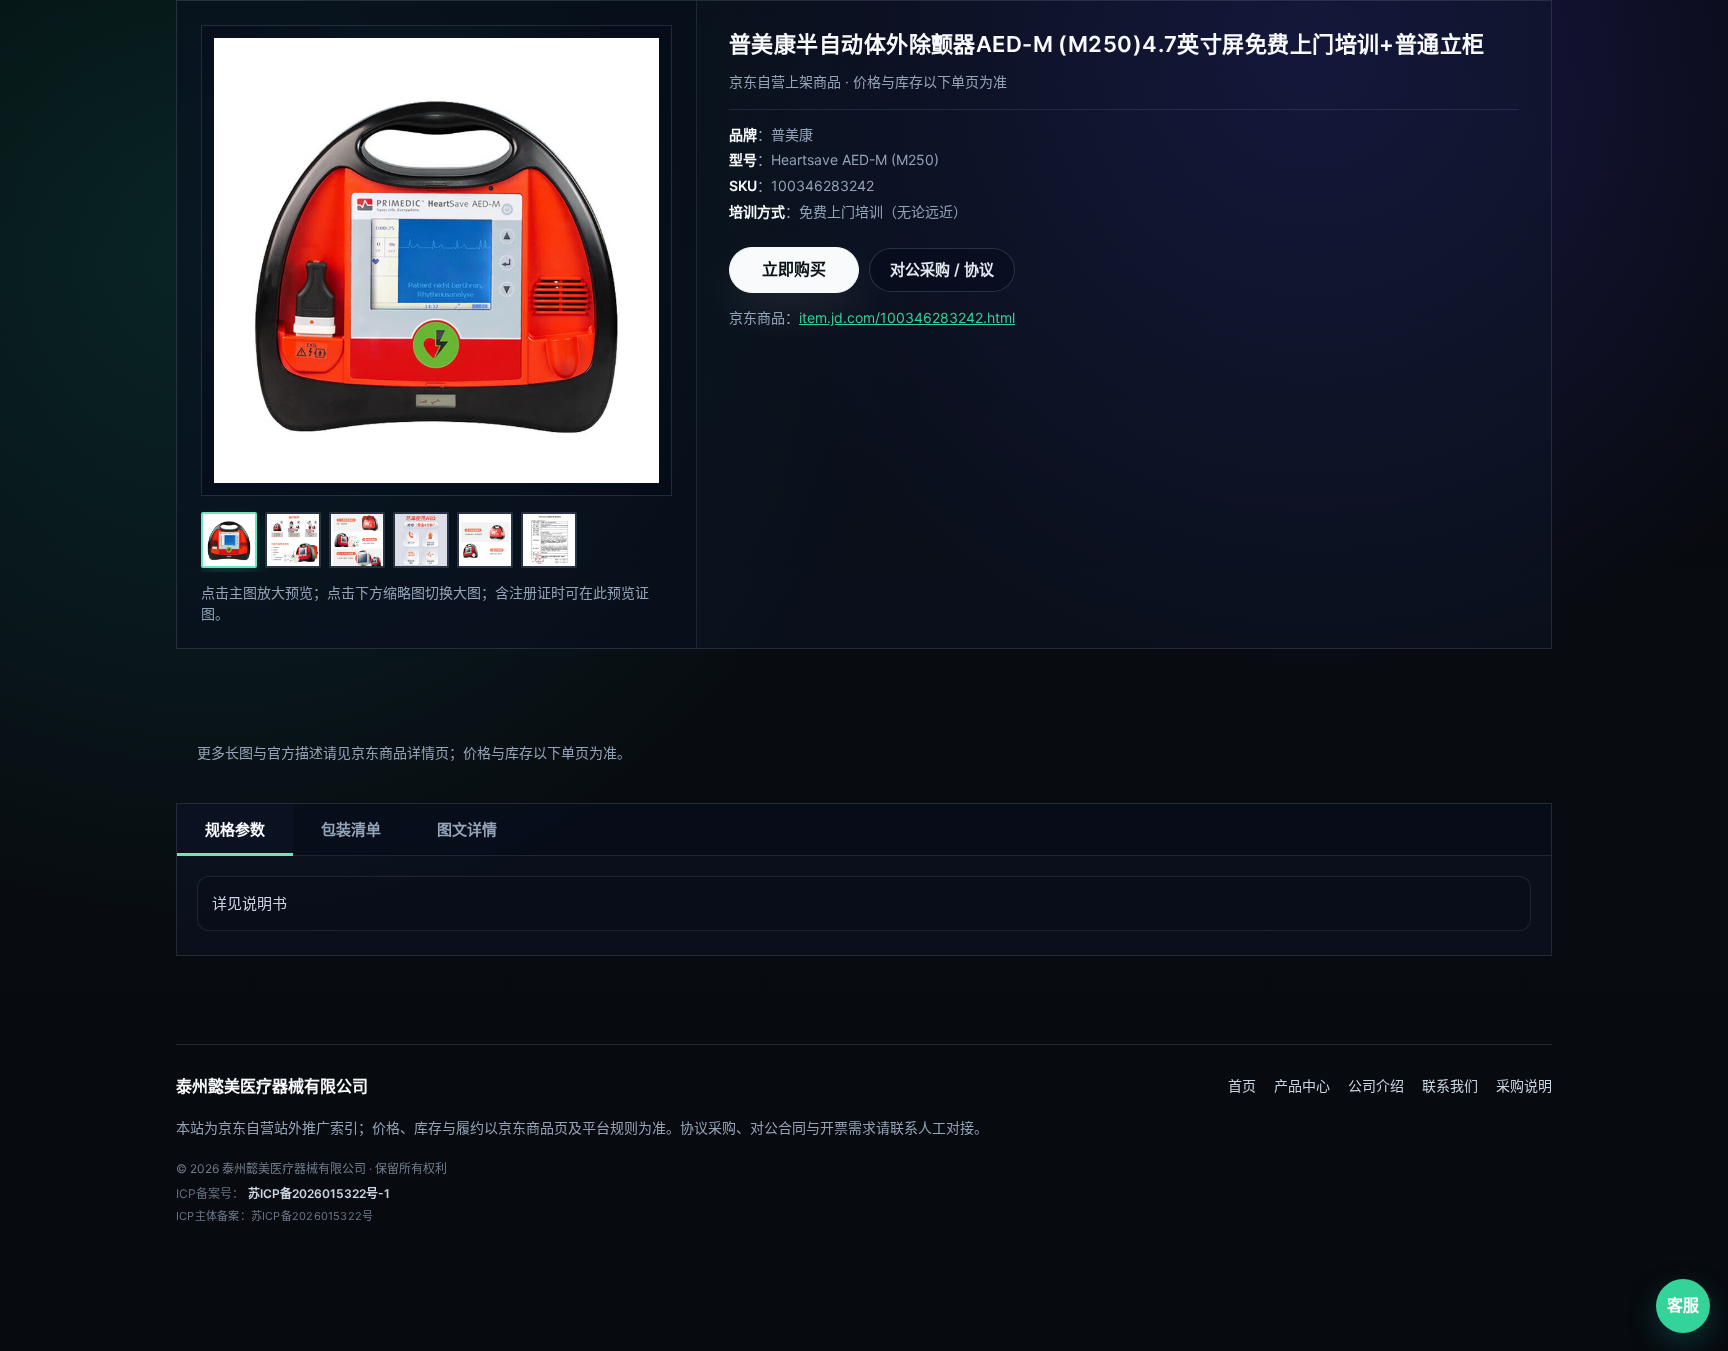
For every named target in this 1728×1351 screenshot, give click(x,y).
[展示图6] (549, 540)
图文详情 (467, 829)
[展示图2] (293, 540)
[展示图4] (421, 540)
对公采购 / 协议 (942, 269)
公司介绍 (1376, 1085)
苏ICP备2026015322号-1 (319, 1193)
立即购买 (794, 269)
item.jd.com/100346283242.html (907, 317)
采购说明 (1524, 1085)
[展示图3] (357, 540)
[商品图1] (229, 540)
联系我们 (1450, 1085)
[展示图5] (485, 540)
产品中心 (1302, 1085)
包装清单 (351, 829)
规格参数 (235, 829)
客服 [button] (1683, 1305)
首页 (1242, 1085)
